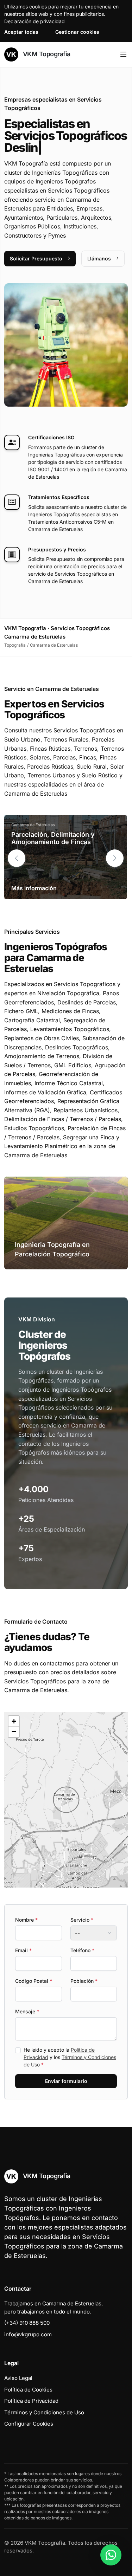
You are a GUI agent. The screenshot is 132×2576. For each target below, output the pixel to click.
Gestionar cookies (77, 32)
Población (84, 1981)
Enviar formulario (66, 2081)
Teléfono (82, 1950)
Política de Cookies (28, 2390)
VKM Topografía (46, 54)
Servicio (82, 1920)
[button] (115, 858)
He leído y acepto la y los (70, 2057)
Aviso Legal (18, 2378)
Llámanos (99, 258)
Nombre (26, 1920)
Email (23, 1950)
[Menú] (123, 54)
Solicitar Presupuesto (36, 258)
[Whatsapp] (111, 2555)
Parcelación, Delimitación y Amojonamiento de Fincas (53, 838)
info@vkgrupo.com (28, 2334)
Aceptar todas (21, 32)
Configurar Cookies (29, 2424)
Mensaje (27, 2011)
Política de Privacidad (31, 2401)
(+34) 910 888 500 (27, 2323)
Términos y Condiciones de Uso (44, 2412)
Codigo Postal (34, 1981)
